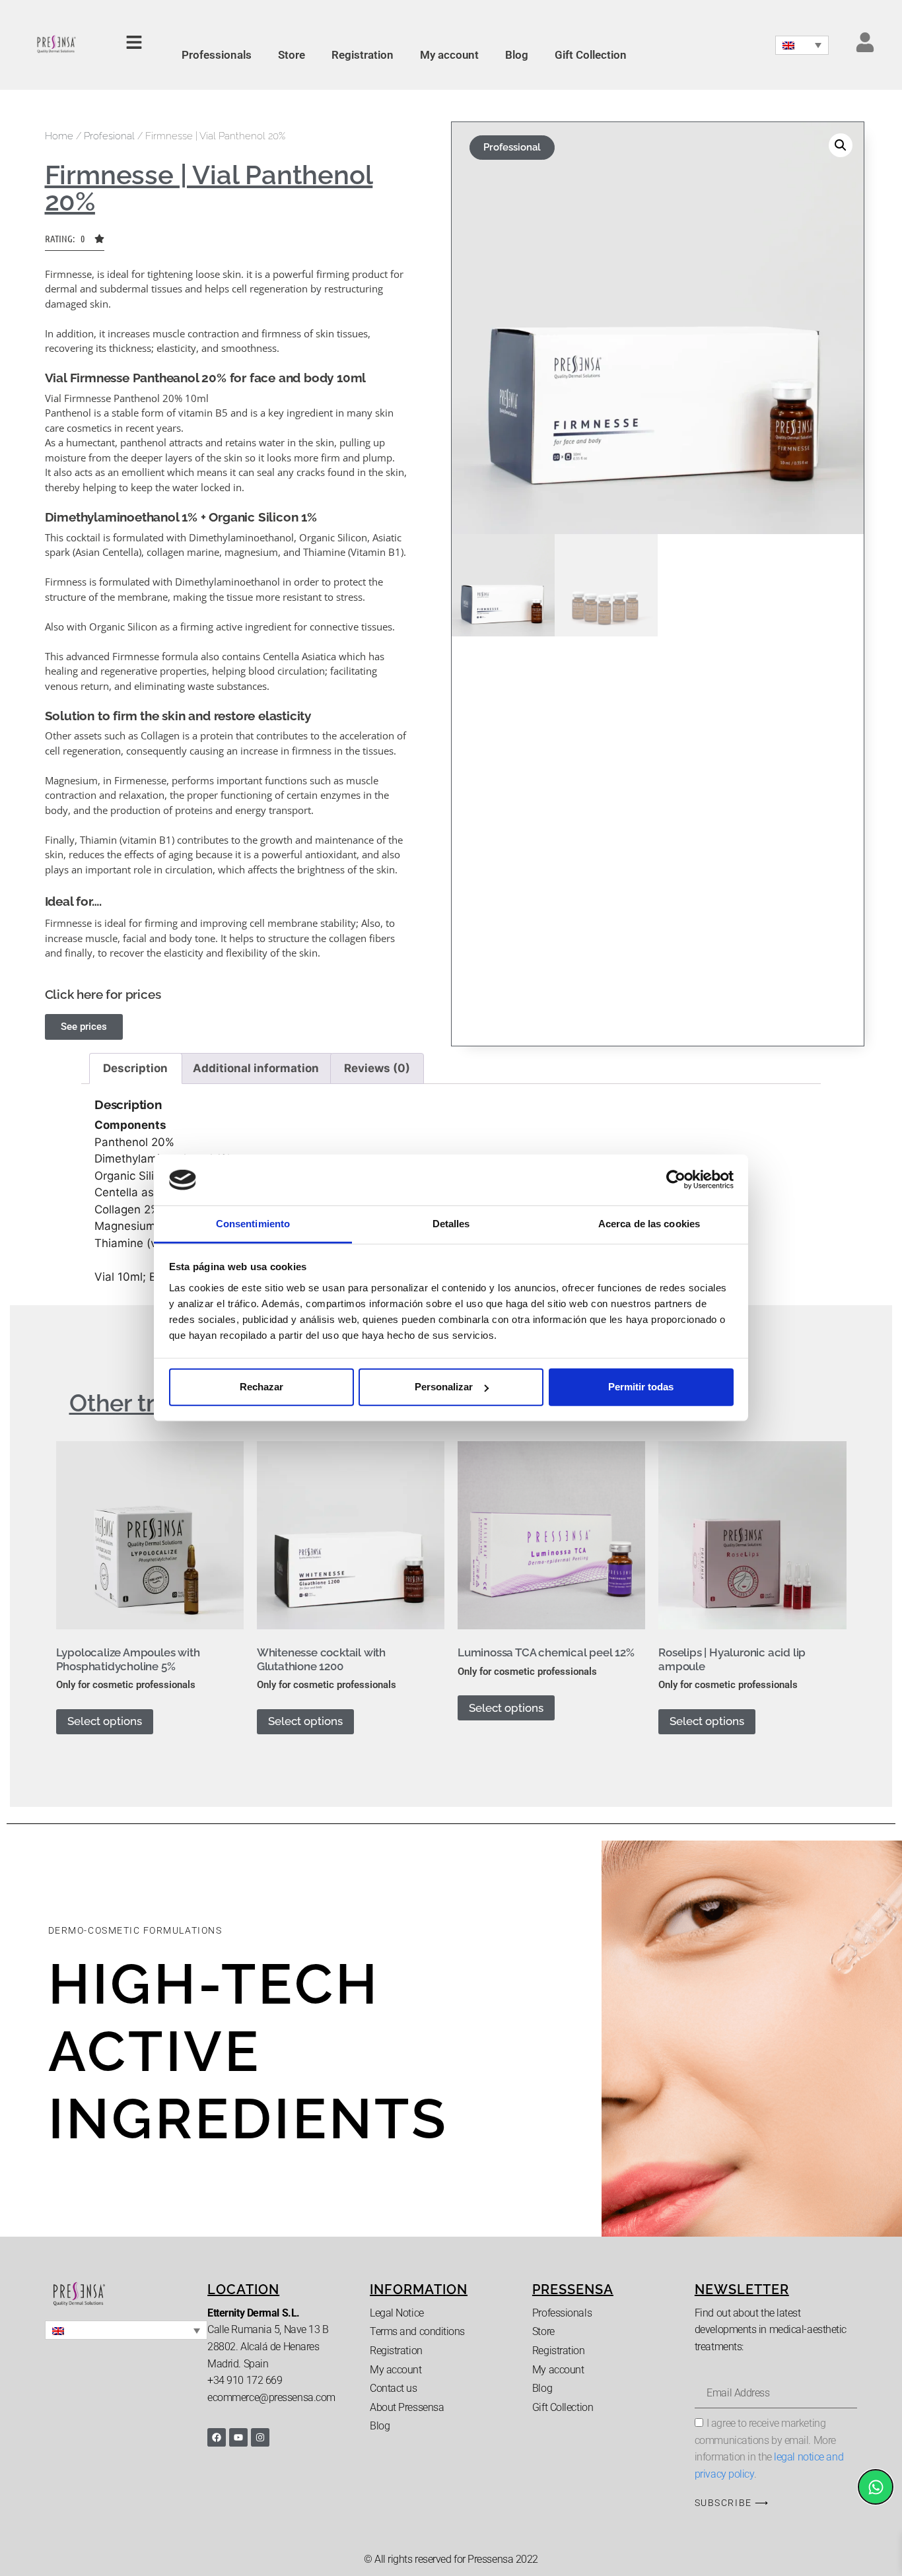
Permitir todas (641, 1387)
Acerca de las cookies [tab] (649, 1224)
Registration (363, 55)
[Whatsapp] (876, 2487)
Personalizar (444, 1387)
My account (449, 55)
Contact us (394, 2388)
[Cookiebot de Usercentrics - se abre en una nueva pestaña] (676, 1180)
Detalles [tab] (451, 1224)
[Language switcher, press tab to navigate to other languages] (802, 45)
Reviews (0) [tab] (377, 1068)
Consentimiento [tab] (253, 1224)
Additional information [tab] (256, 1068)
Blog (517, 55)
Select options (105, 1721)
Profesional (109, 136)
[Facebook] (217, 2437)
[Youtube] (238, 2437)
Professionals (217, 55)
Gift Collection (591, 55)
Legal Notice (397, 2313)
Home (59, 136)
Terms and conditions (417, 2331)
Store (292, 55)
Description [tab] (135, 1068)
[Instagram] (260, 2437)
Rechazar (261, 1387)
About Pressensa (407, 2407)
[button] (75, 242)
